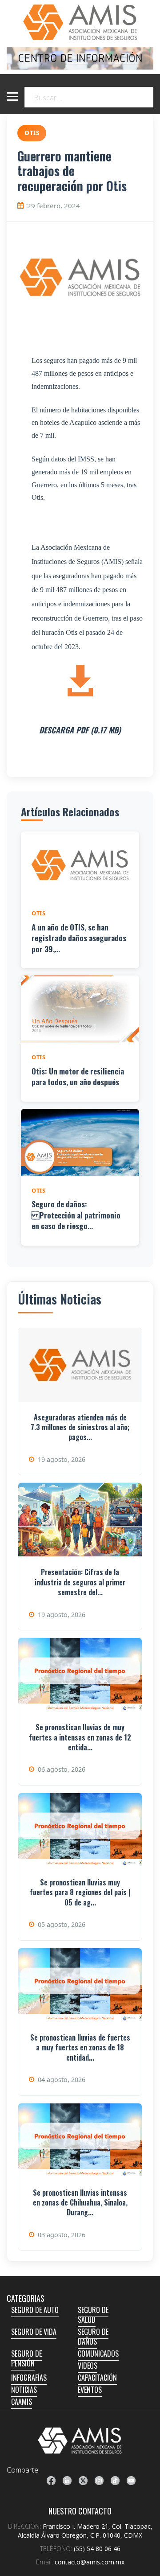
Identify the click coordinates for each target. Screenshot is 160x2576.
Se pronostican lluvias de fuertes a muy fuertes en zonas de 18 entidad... (80, 2047)
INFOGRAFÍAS (29, 2378)
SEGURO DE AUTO (35, 2310)
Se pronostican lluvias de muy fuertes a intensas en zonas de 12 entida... (80, 1737)
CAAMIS (22, 2402)
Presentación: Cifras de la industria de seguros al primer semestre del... (80, 1582)
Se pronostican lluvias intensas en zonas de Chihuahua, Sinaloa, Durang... (80, 2203)
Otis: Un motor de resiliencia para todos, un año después (78, 1076)
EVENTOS (90, 2390)
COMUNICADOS (98, 2354)
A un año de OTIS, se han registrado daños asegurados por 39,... (79, 938)
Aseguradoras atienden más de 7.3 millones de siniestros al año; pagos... (80, 1427)
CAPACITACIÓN (97, 2378)
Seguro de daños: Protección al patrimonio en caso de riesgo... (76, 1215)
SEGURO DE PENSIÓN (26, 2358)
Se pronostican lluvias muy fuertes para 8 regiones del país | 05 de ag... (80, 1892)
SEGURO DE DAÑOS (93, 2337)
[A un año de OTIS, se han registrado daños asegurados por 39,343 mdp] (80, 865)
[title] (51, 2481)
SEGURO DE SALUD (93, 2315)
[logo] (80, 2440)
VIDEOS (88, 2366)
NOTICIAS (24, 2390)
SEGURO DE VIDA (34, 2332)
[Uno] (80, 22)
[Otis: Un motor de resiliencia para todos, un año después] (80, 1009)
